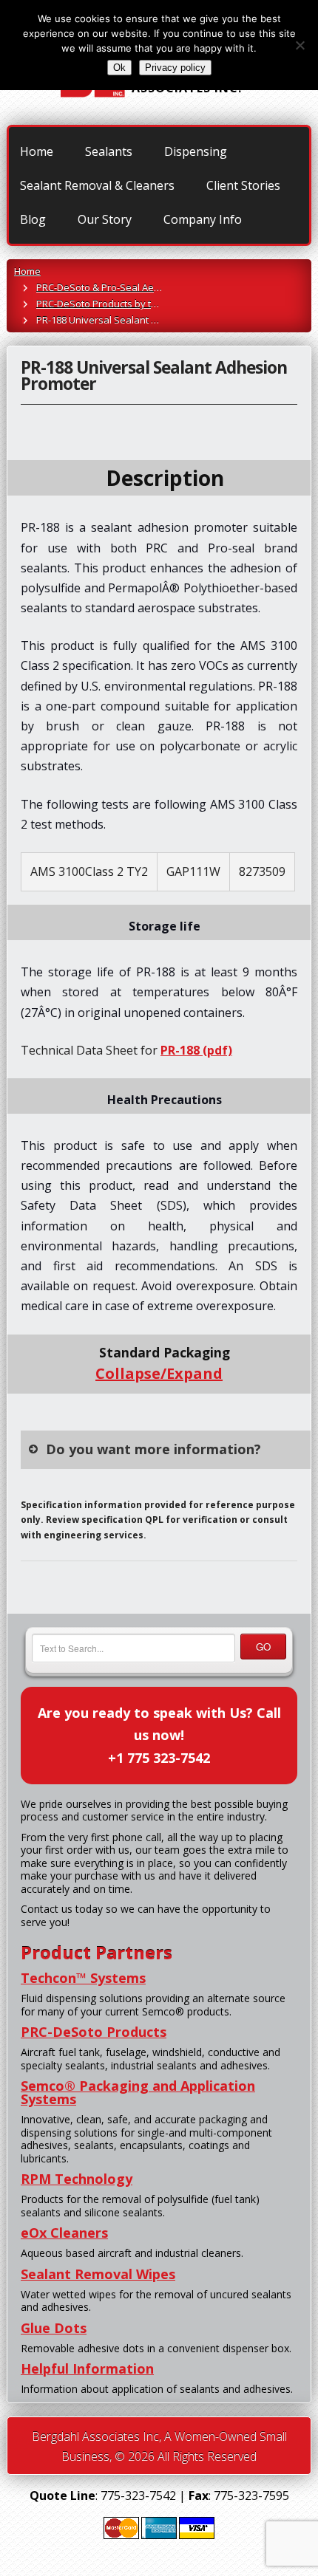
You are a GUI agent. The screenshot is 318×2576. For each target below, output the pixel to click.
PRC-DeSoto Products (94, 2032)
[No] (300, 45)
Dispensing (196, 151)
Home (37, 151)
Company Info (203, 219)
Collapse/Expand (159, 1373)
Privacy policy (175, 68)
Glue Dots (54, 2328)
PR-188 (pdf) (196, 1050)
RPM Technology (77, 2179)
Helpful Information (87, 2368)
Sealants (109, 151)
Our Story (105, 219)
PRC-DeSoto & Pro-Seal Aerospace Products (135, 287)
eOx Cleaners (64, 2233)
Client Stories (243, 185)
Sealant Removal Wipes (98, 2274)
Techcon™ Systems (83, 1978)
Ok (119, 68)
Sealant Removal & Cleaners (97, 185)
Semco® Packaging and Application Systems (138, 2092)
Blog (33, 219)
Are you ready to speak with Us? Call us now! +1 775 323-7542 (159, 1735)
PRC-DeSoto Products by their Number (122, 304)
